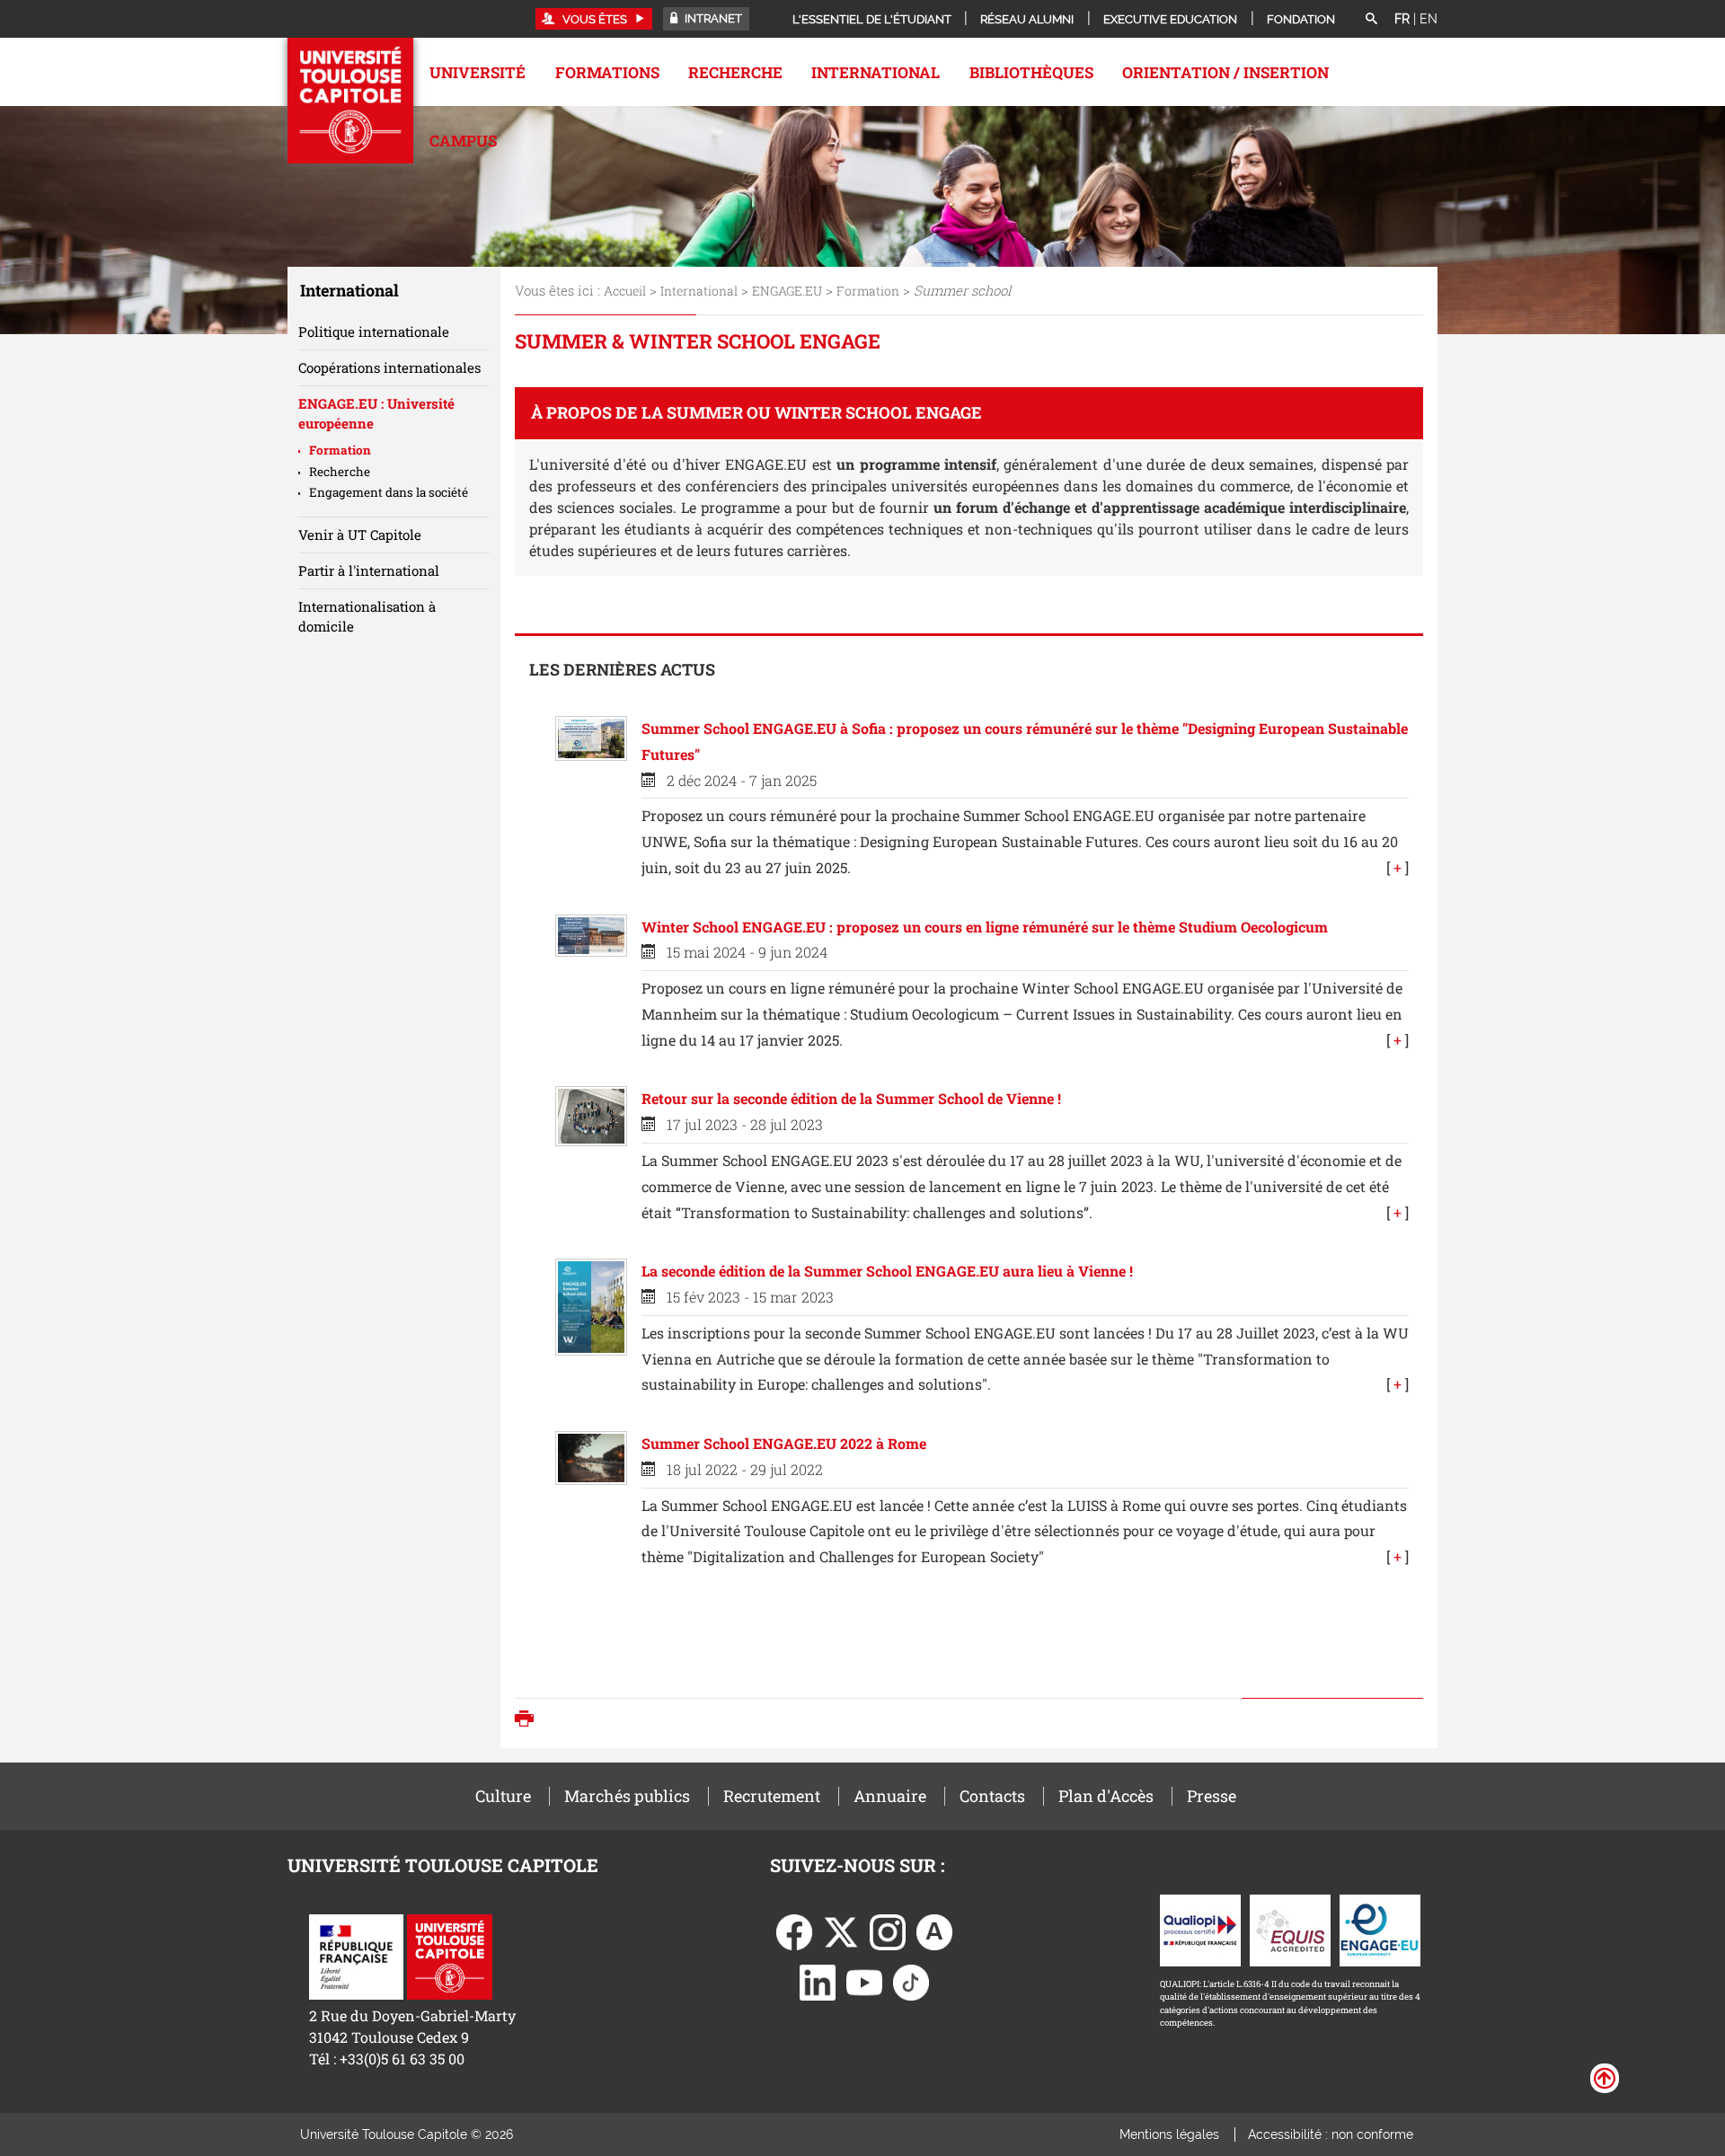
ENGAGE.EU (787, 291)
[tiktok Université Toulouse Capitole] (911, 1980)
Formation (868, 291)
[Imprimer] (529, 1720)
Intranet (712, 18)
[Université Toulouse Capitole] (450, 1955)
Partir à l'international (369, 570)
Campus (463, 141)
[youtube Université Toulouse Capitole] (864, 1980)
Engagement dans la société (389, 492)
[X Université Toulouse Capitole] (841, 1930)
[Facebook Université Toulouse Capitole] (794, 1930)
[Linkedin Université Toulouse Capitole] (818, 1980)
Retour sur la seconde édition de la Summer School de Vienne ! (851, 1098)
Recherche (735, 72)
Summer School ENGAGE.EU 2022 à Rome (784, 1443)
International (876, 72)
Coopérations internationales (389, 367)
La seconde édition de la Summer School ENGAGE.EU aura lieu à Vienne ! (887, 1271)
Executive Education (1170, 19)
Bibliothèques (1031, 72)
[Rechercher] (1371, 20)
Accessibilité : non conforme (1331, 2134)
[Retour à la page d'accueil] (350, 101)
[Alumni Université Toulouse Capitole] (934, 1930)
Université (478, 72)
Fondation (1301, 19)
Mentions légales (1169, 2134)
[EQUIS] (1290, 1928)
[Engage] (1380, 1928)
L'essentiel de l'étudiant (872, 19)
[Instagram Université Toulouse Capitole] (888, 1930)
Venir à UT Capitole (360, 535)
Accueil (625, 291)
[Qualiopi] (1200, 1928)
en (1429, 19)
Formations (607, 72)
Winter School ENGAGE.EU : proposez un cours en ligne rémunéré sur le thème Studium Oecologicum (985, 927)
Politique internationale (374, 331)
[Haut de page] (1605, 2077)
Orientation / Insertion (1225, 72)
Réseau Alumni (1027, 19)
